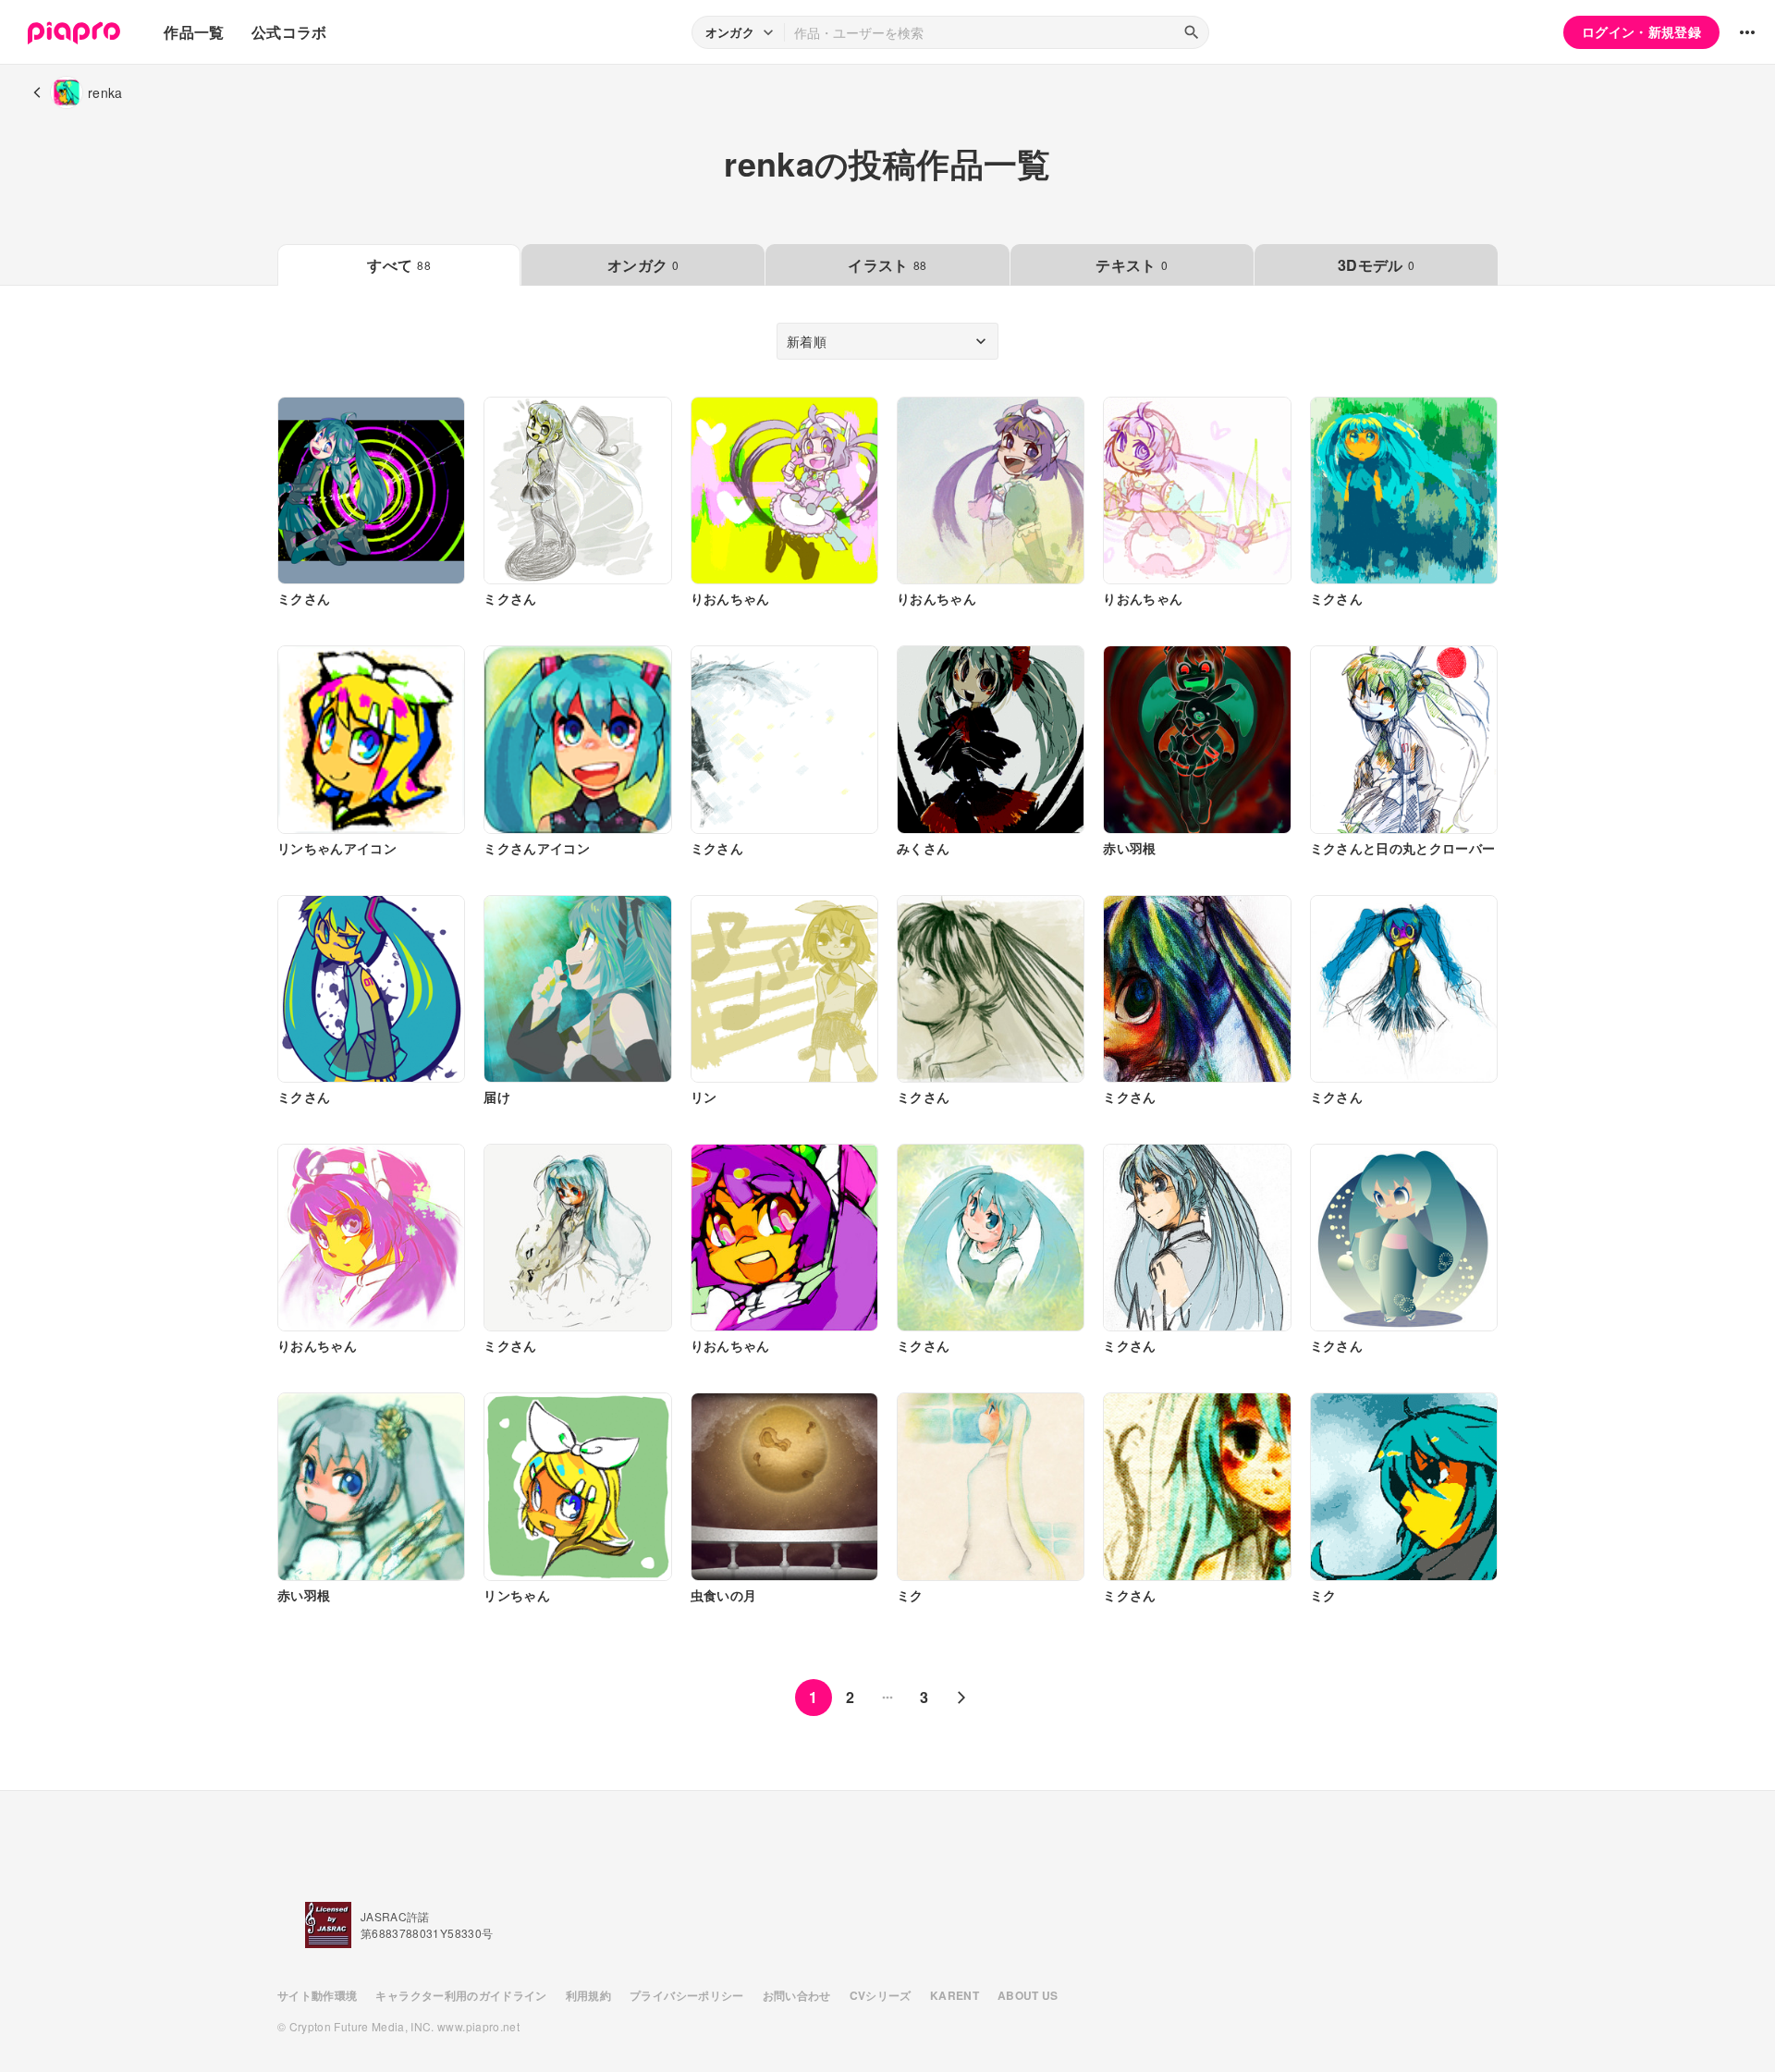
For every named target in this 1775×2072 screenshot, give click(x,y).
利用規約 (588, 1995)
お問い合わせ (797, 1995)
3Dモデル (1376, 265)
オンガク (643, 265)
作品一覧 (194, 32)
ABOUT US (1028, 1995)
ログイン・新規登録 (1641, 31)
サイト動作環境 (317, 1995)
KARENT (955, 1995)
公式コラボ (289, 32)
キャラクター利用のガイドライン (461, 1995)
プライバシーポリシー (687, 1995)
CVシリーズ (881, 1995)
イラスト (887, 265)
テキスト (1132, 265)
